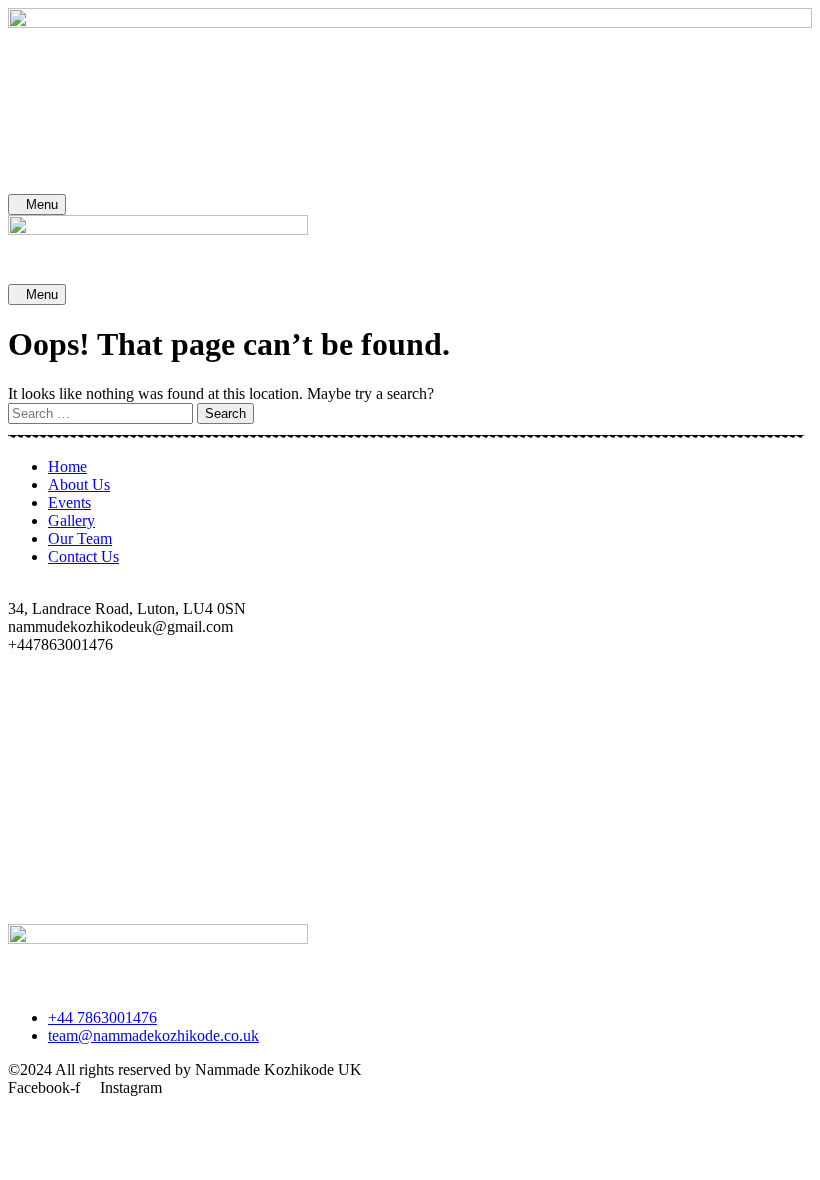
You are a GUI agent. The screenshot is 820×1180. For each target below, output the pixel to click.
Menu (42, 204)
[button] (410, 897)
